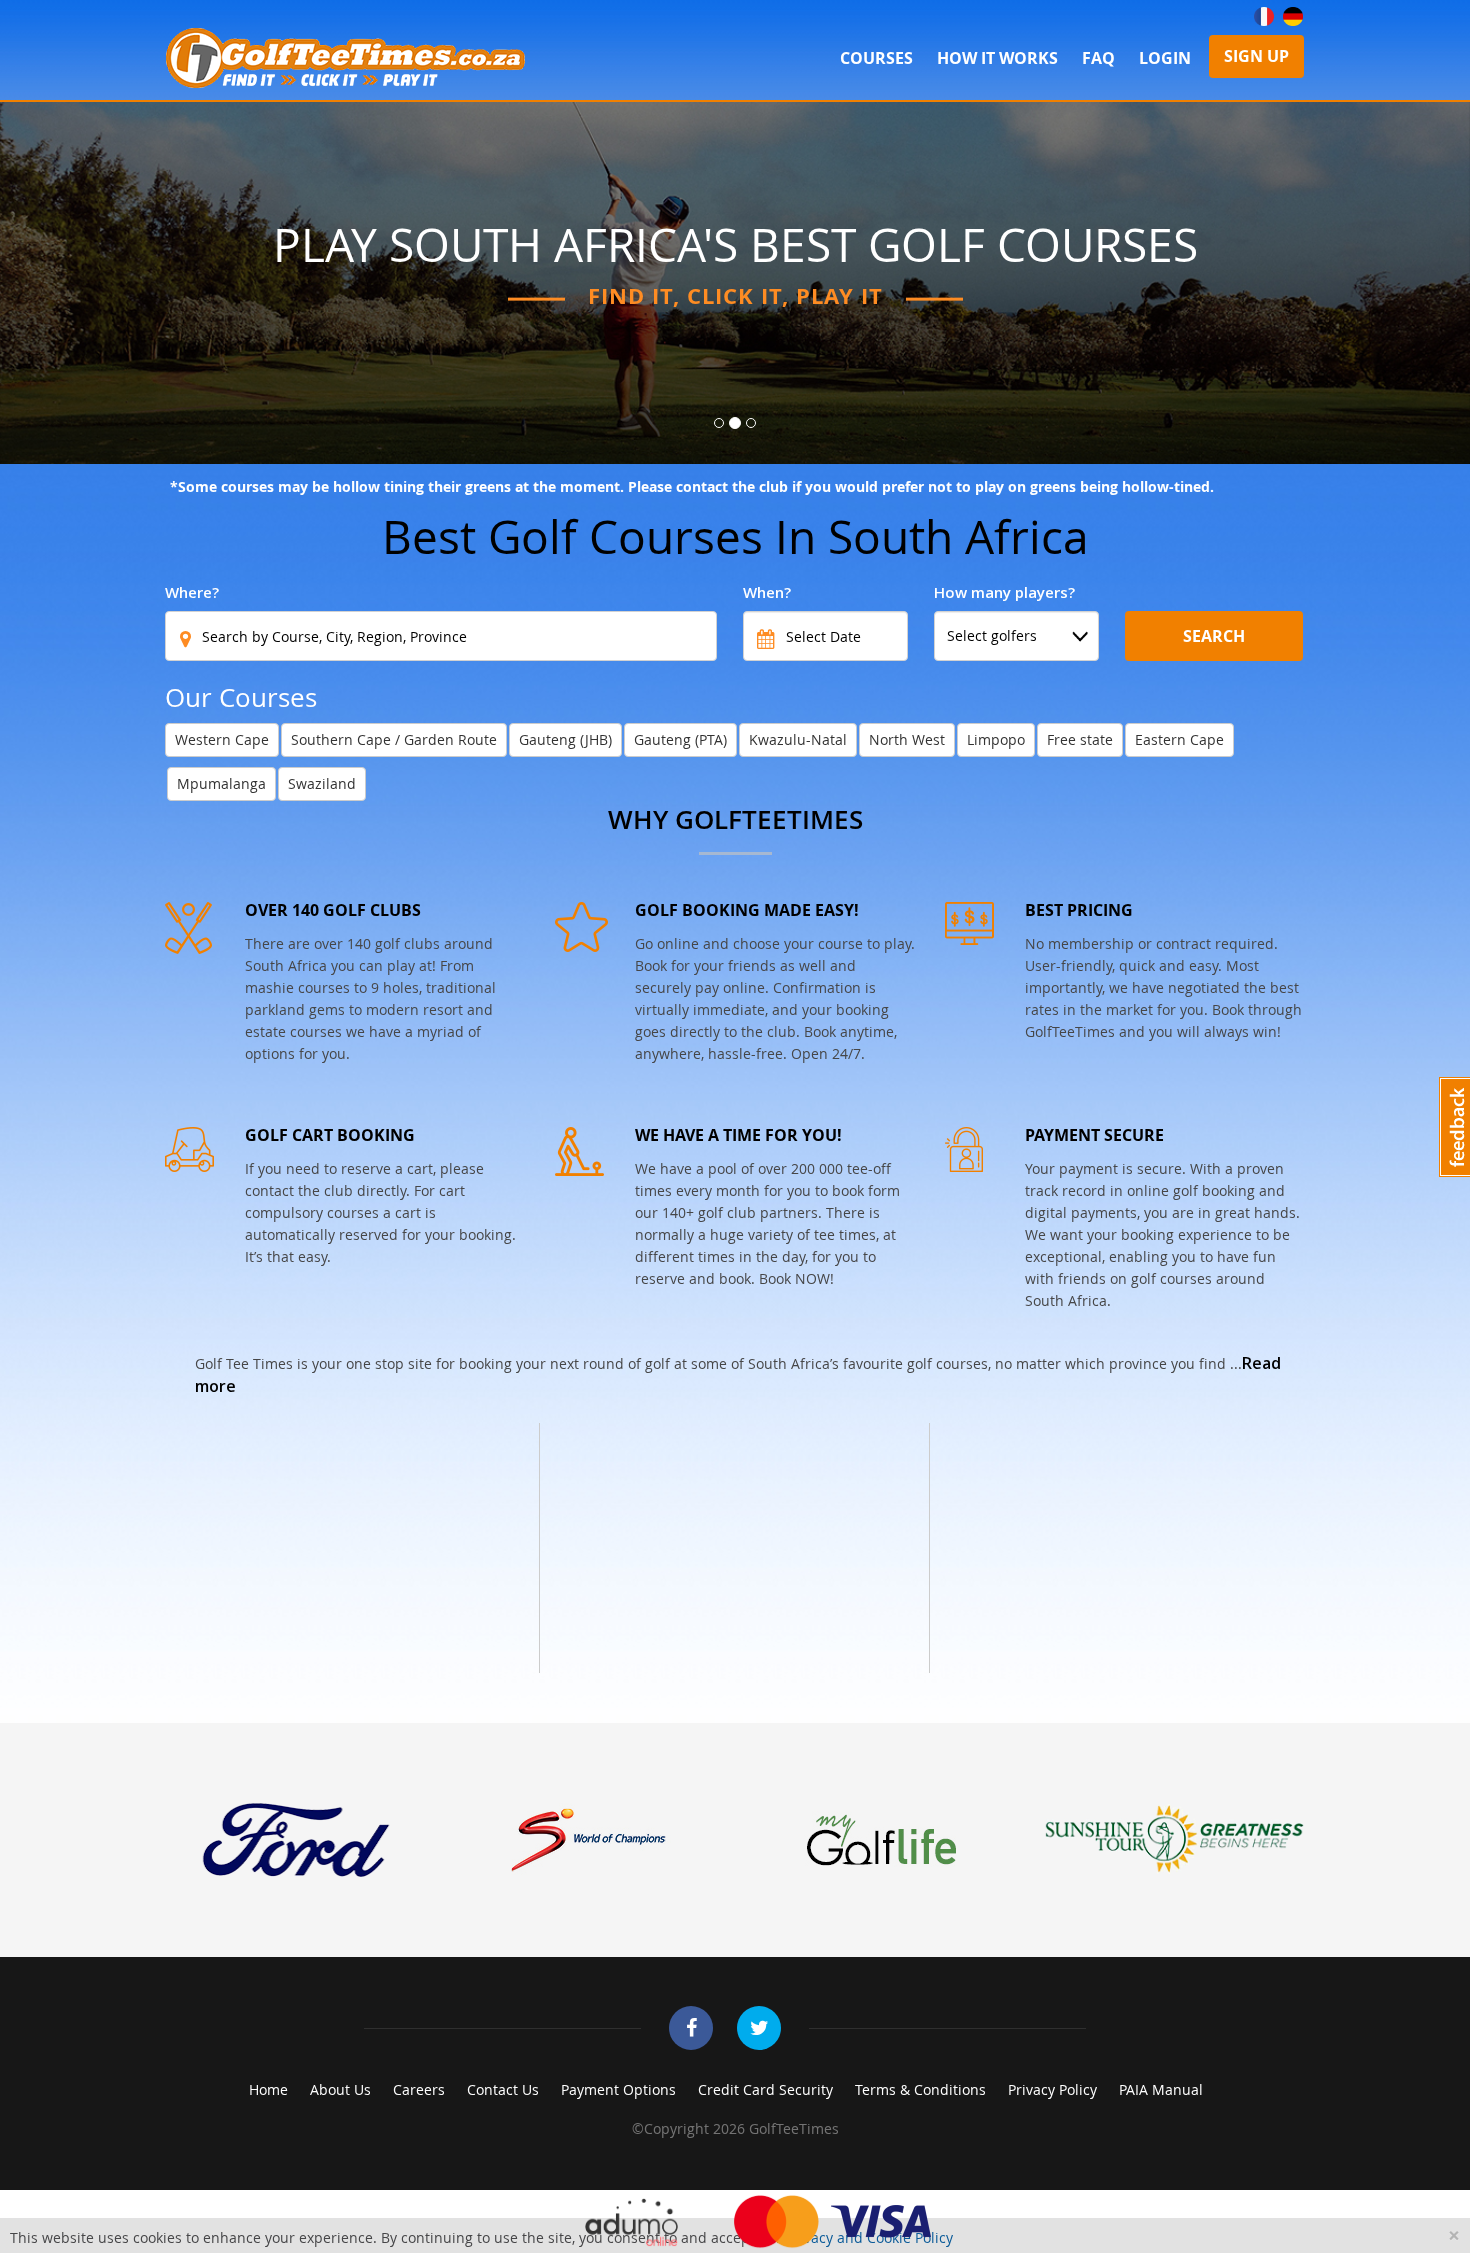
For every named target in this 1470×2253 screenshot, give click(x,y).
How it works (997, 58)
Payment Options (618, 2089)
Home (268, 2089)
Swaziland (322, 783)
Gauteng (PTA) (680, 739)
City (1139, 592)
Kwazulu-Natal (798, 739)
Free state (1080, 739)
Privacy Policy (1052, 2089)
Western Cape (222, 739)
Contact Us (503, 2089)
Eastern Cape (1179, 739)
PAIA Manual (1161, 2089)
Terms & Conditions (920, 2089)
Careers (419, 2089)
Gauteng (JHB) (565, 739)
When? (767, 592)
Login (1165, 58)
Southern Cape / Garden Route (394, 739)
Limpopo (996, 739)
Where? (192, 592)
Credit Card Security (765, 2089)
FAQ (1098, 58)
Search (1214, 636)
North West (907, 739)
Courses (876, 58)
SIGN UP (1256, 56)
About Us (340, 2089)
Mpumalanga (221, 783)
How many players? (1004, 592)
